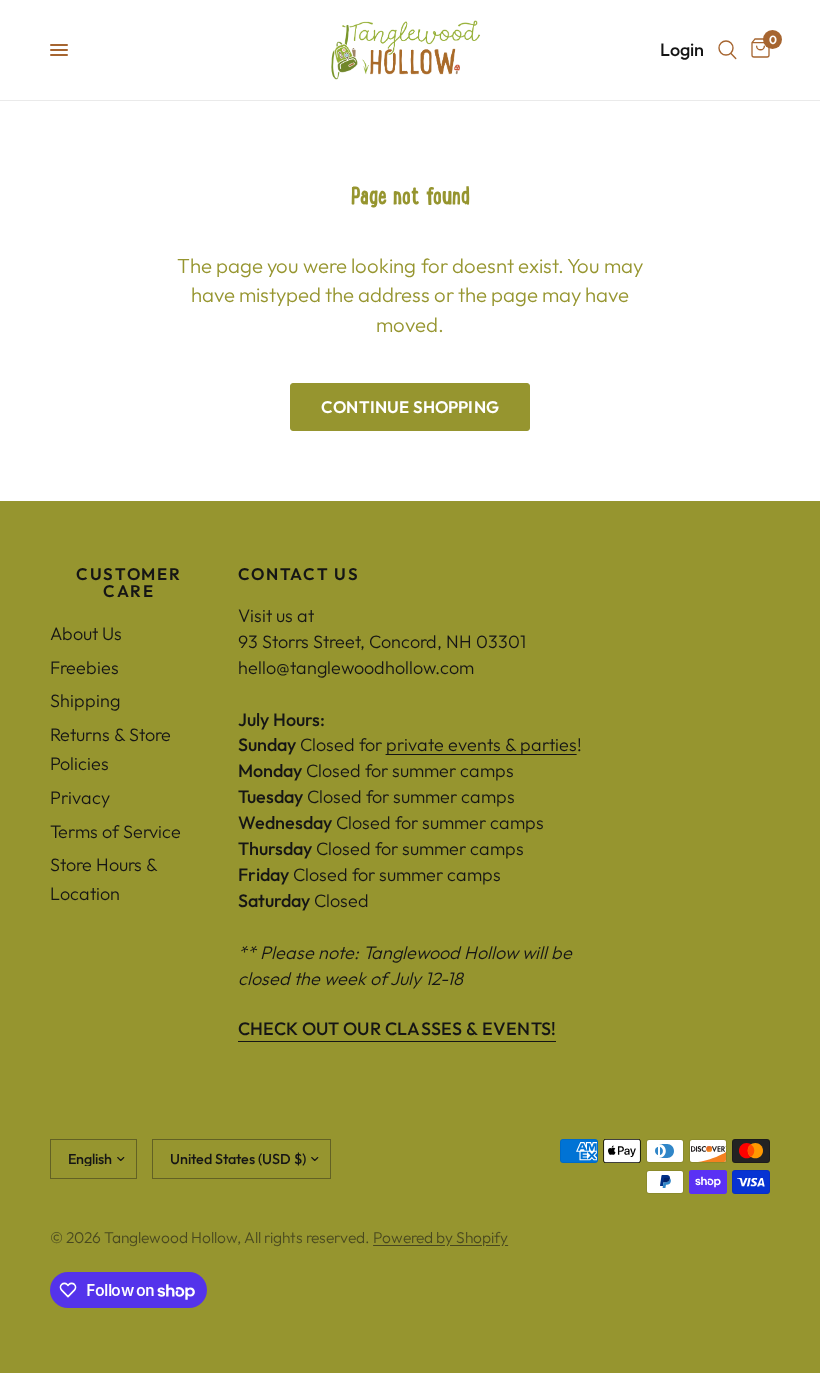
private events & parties (481, 744)
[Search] (727, 50)
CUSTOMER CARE (128, 583)
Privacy (80, 797)
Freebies (84, 667)
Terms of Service (115, 831)
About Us (86, 633)
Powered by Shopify (440, 1237)
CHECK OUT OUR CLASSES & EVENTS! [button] (397, 1029)
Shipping (85, 700)
